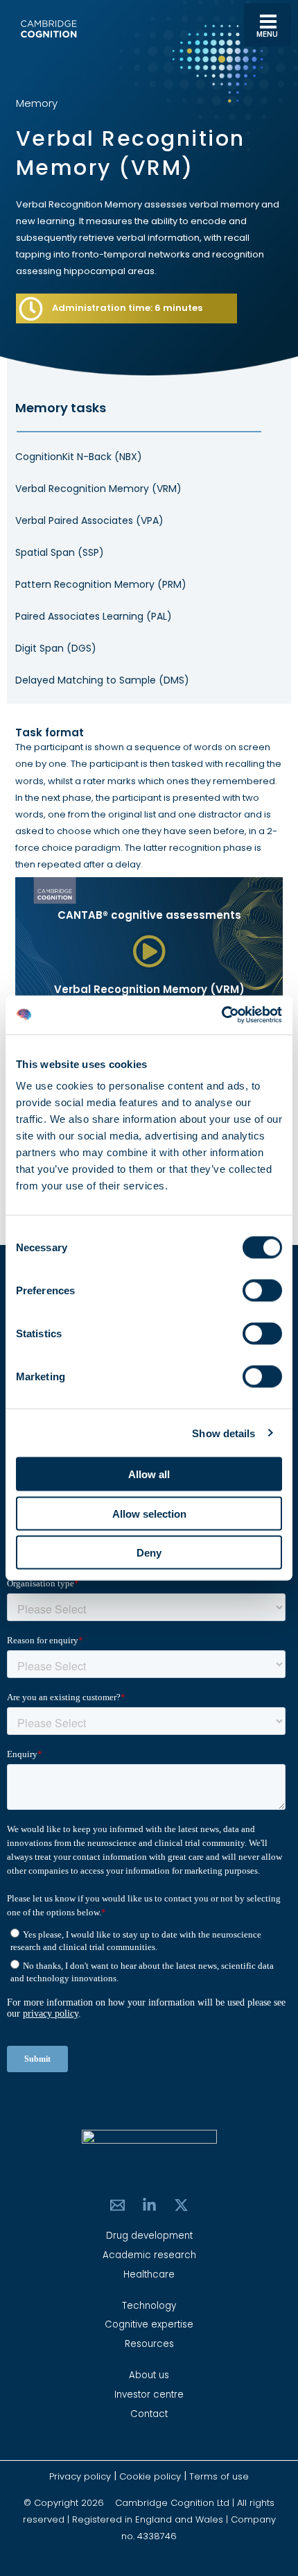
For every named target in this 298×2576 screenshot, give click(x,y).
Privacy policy (81, 2476)
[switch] (262, 1291)
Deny (149, 1553)
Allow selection (149, 1513)
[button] (149, 952)
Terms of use (219, 2476)
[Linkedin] (149, 2205)
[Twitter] (181, 2205)
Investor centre (149, 2395)
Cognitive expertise (149, 2324)
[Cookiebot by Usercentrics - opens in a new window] (221, 1015)
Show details (223, 1433)
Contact (149, 2414)
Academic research (149, 2255)
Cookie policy (150, 2476)
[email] (117, 2205)
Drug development (149, 2236)
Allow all (149, 1474)
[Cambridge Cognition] (49, 29)
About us (149, 2375)
